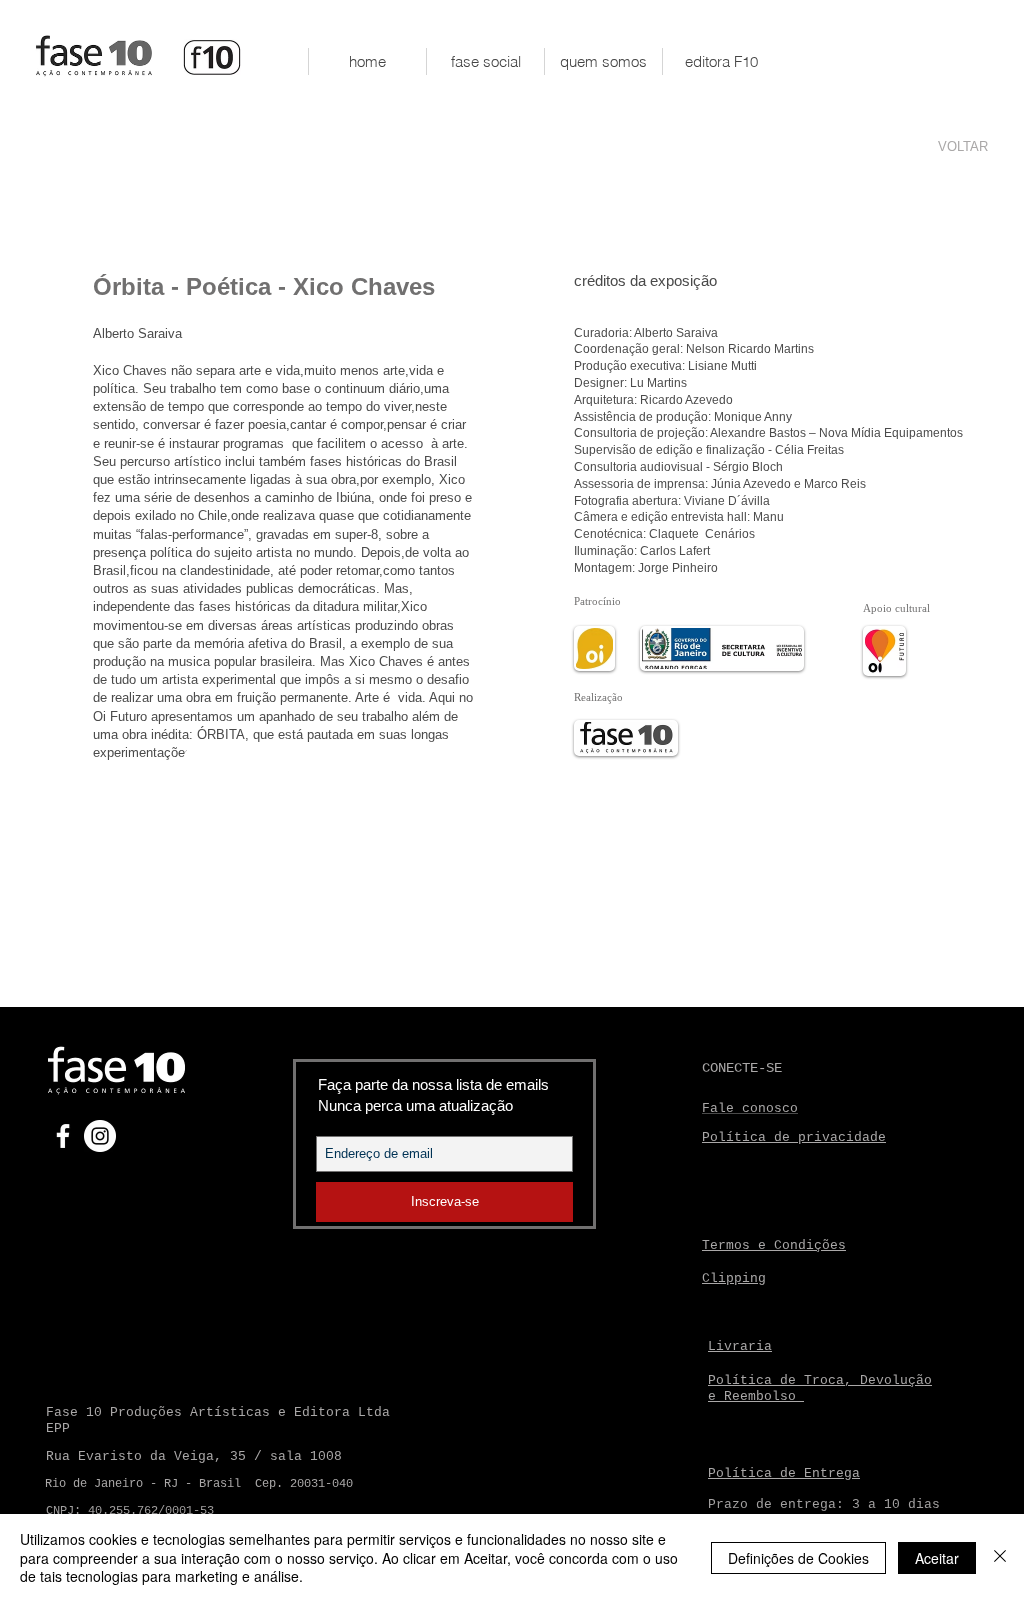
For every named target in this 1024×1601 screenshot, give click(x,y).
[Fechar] (1000, 1557)
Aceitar (937, 1558)
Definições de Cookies (798, 1558)
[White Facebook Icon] (63, 1136)
